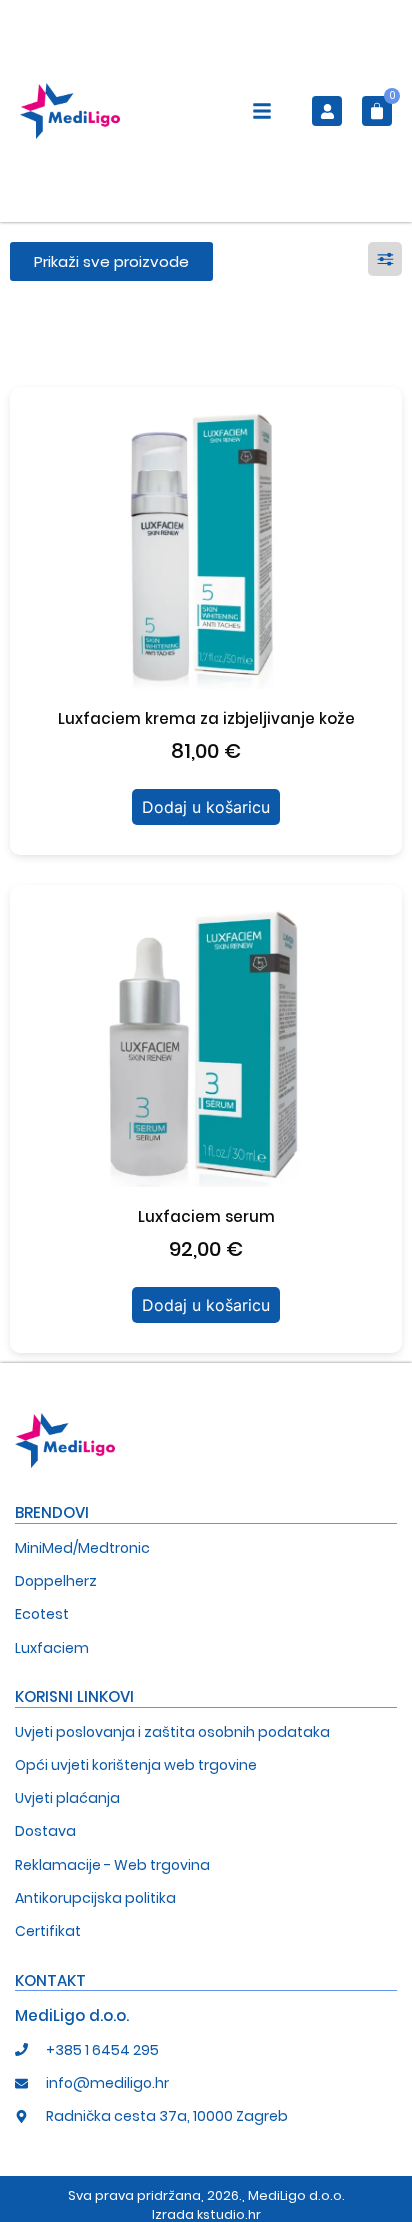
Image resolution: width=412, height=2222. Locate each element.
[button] (262, 114)
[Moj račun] (327, 111)
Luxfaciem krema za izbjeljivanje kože (206, 718)
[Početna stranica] (70, 111)
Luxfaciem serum (206, 1216)
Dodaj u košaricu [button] (206, 807)
